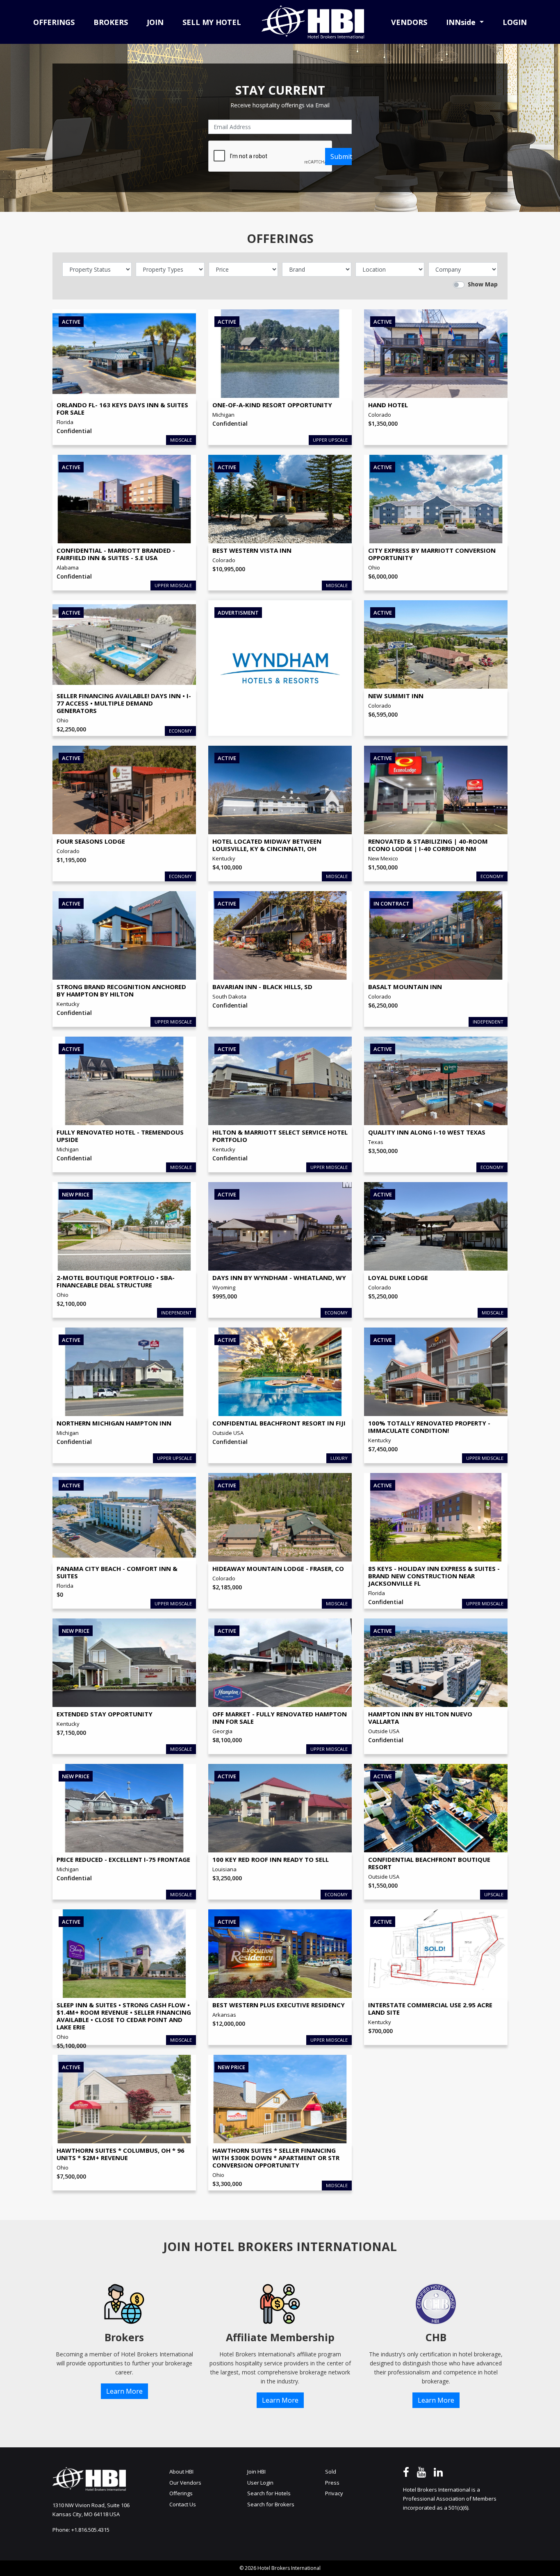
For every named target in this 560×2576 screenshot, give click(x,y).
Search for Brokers (271, 2504)
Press (332, 2483)
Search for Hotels (269, 2493)
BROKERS (111, 22)
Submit (341, 157)
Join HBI (256, 2472)
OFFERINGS (54, 22)
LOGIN (515, 22)
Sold (331, 2472)
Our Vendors (185, 2483)
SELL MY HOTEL (212, 22)
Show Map (483, 284)
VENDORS (409, 22)
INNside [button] (462, 22)
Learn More (124, 2391)
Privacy (334, 2493)
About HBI (181, 2472)
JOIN (155, 22)
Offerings (181, 2493)
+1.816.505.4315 (90, 2530)
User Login (260, 2483)
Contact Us (183, 2504)
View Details (103, 382)
